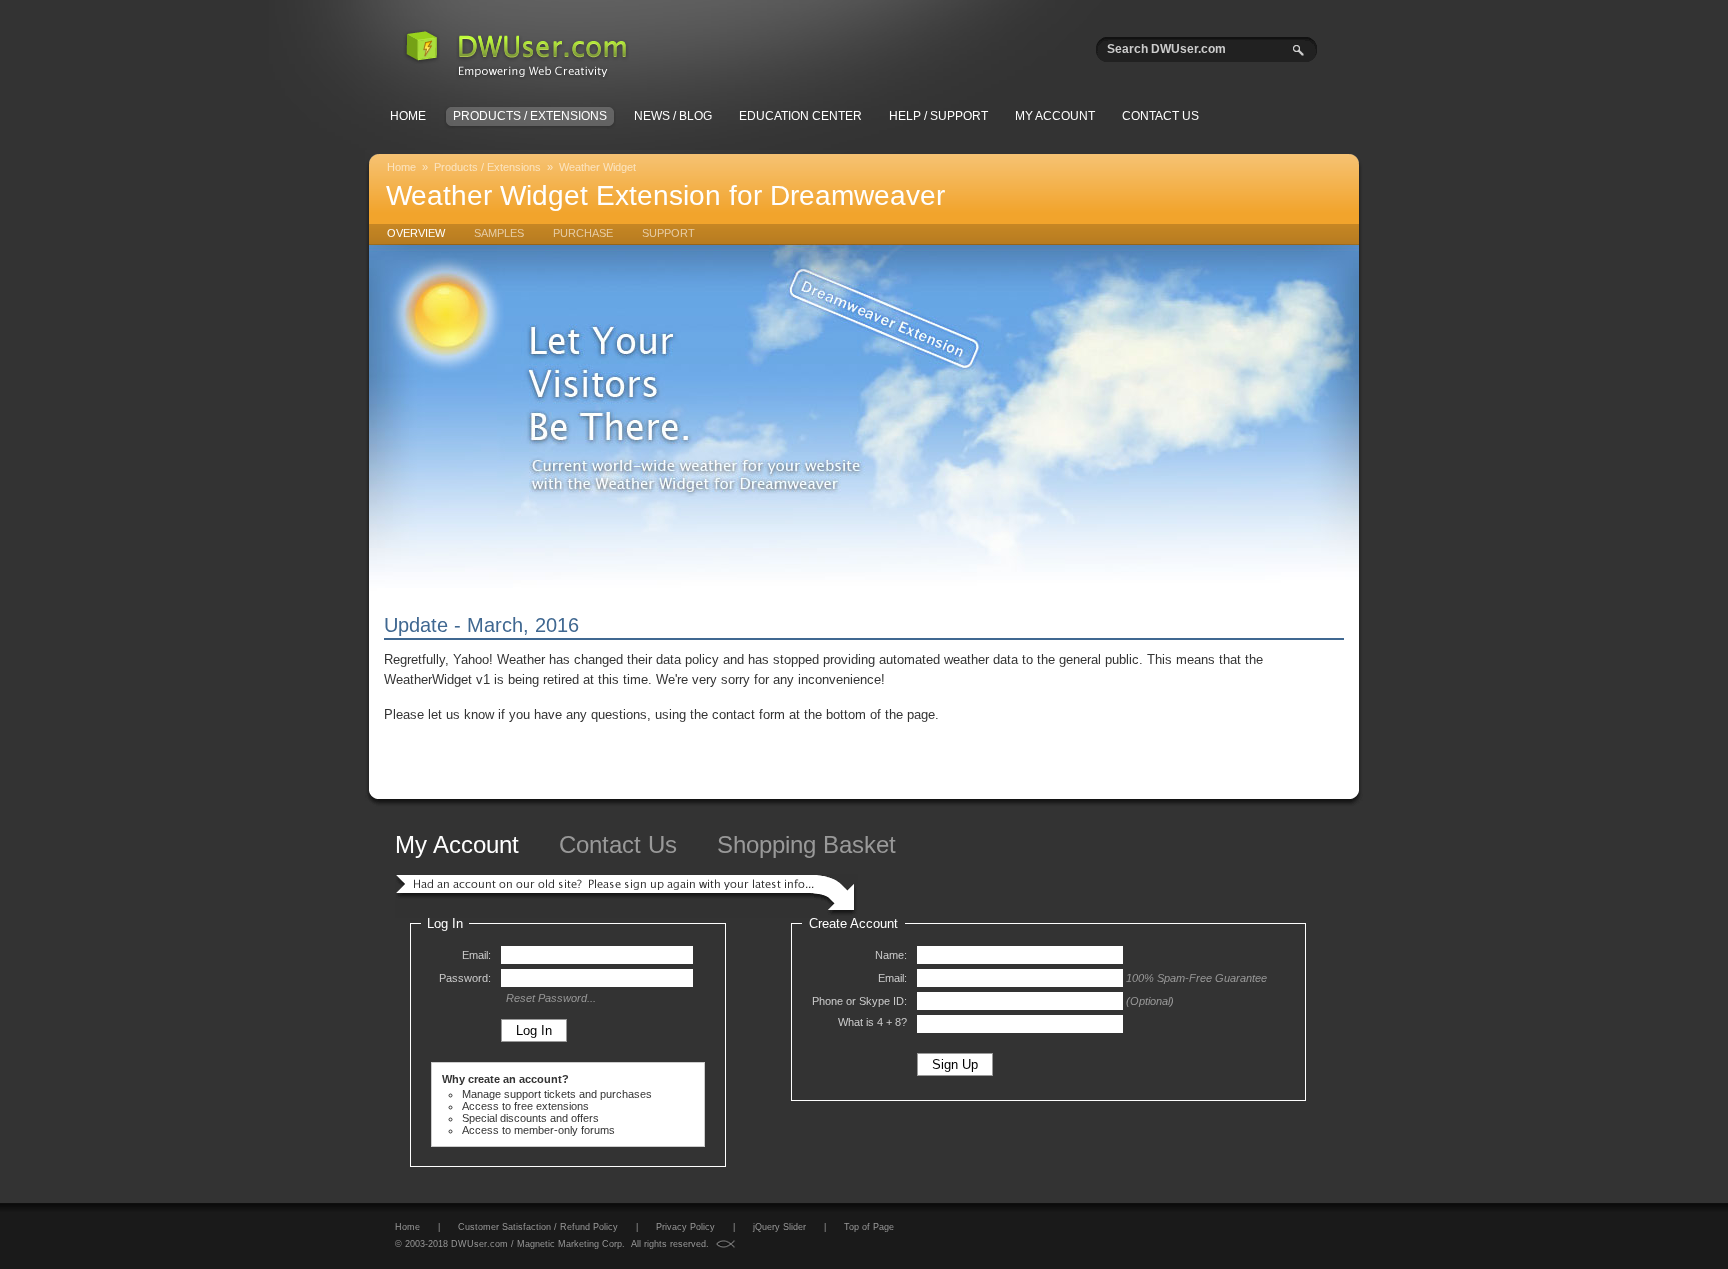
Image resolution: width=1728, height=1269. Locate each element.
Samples (499, 233)
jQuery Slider (779, 1227)
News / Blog (673, 116)
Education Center (800, 116)
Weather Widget (597, 167)
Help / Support (938, 116)
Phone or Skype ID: (859, 1001)
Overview (416, 233)
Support (668, 233)
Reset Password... (551, 998)
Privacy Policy (685, 1227)
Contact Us (1160, 116)
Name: (891, 955)
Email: (476, 955)
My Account (1055, 116)
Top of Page (869, 1227)
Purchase (583, 233)
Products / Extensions (530, 116)
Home (408, 116)
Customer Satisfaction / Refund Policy (538, 1227)
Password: (465, 978)
